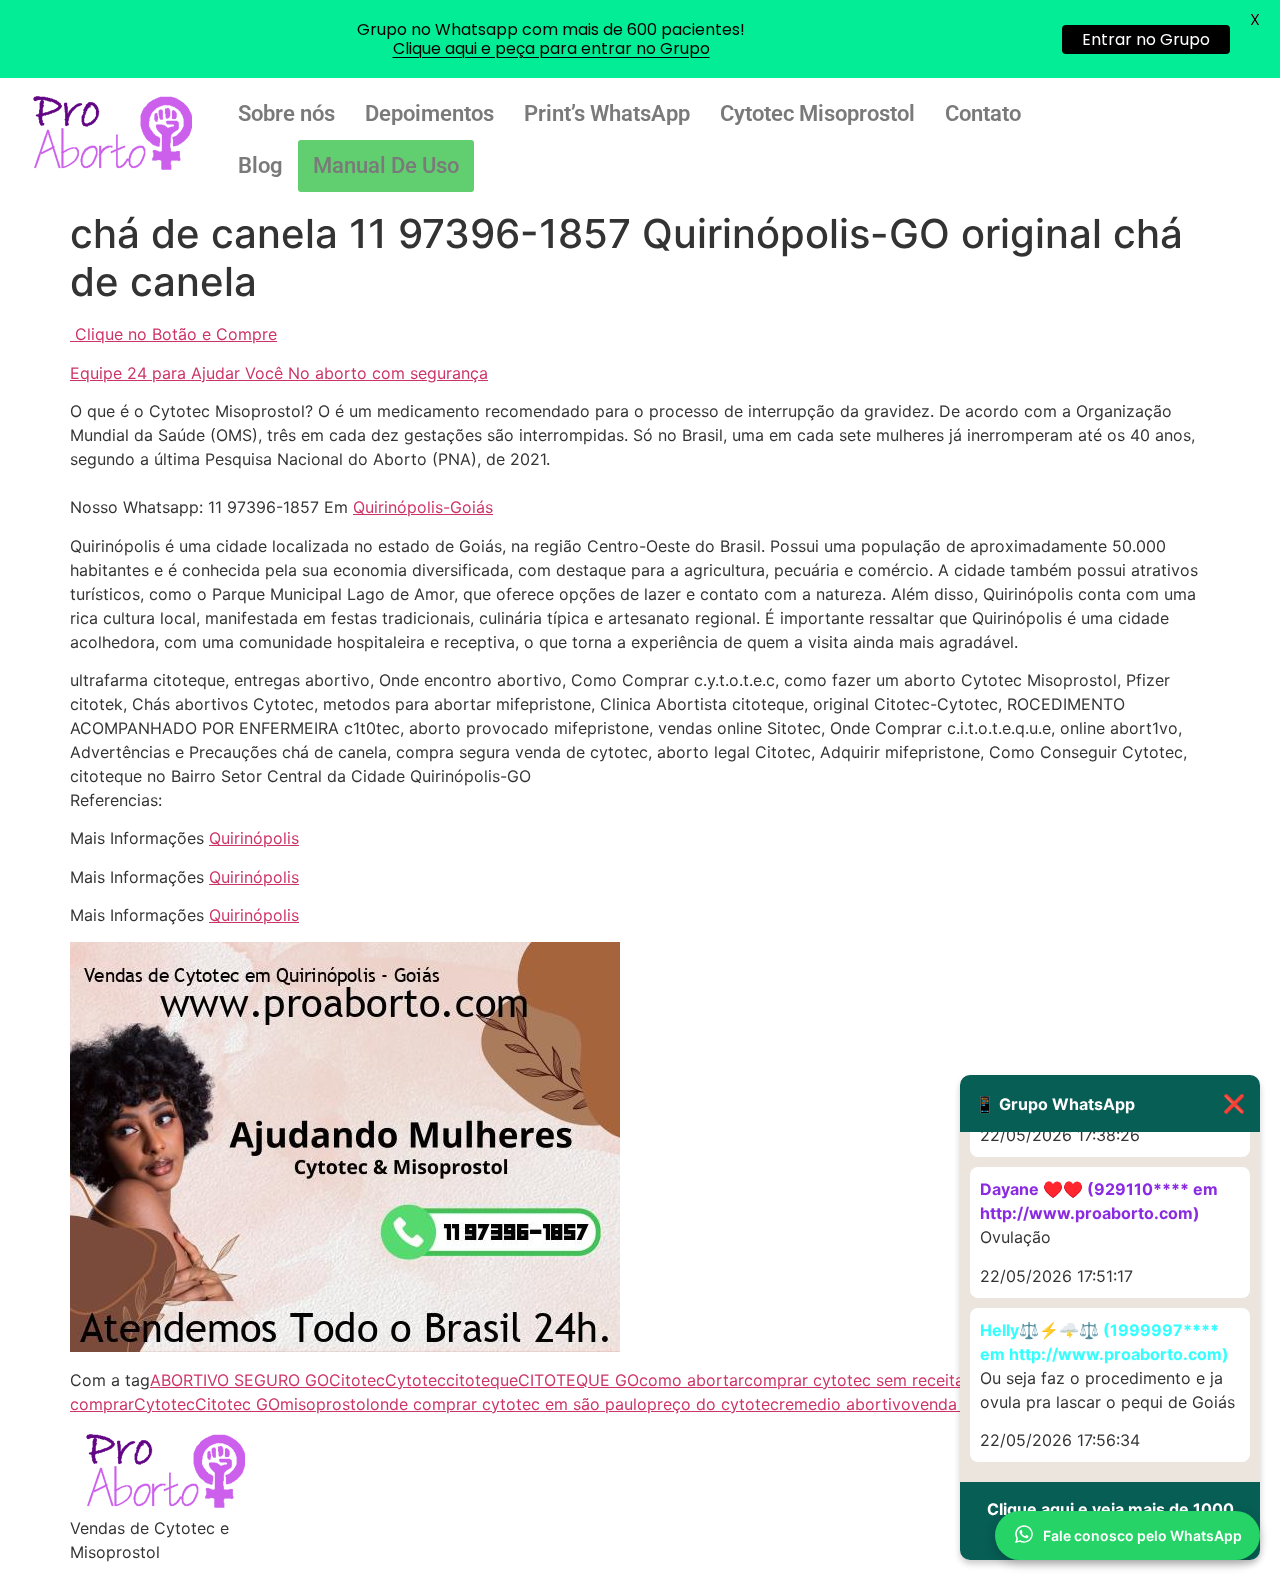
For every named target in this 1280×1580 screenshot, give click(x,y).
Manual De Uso (386, 165)
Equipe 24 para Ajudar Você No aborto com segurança (279, 373)
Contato (983, 113)
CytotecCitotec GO (207, 1404)
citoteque (482, 1380)
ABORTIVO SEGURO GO (239, 1380)
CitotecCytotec (387, 1380)
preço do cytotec (713, 1404)
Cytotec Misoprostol (817, 113)
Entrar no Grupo (1146, 39)
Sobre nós (286, 113)
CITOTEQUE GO (578, 1380)
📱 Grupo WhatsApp (1110, 1103)
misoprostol (325, 1404)
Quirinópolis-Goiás (423, 507)
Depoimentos (429, 113)
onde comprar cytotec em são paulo (508, 1404)
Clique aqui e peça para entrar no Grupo (551, 48)
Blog (260, 165)
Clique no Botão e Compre (176, 334)
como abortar (691, 1380)
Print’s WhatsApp (607, 113)
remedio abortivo (845, 1404)
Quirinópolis (254, 838)
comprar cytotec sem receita (854, 1380)
